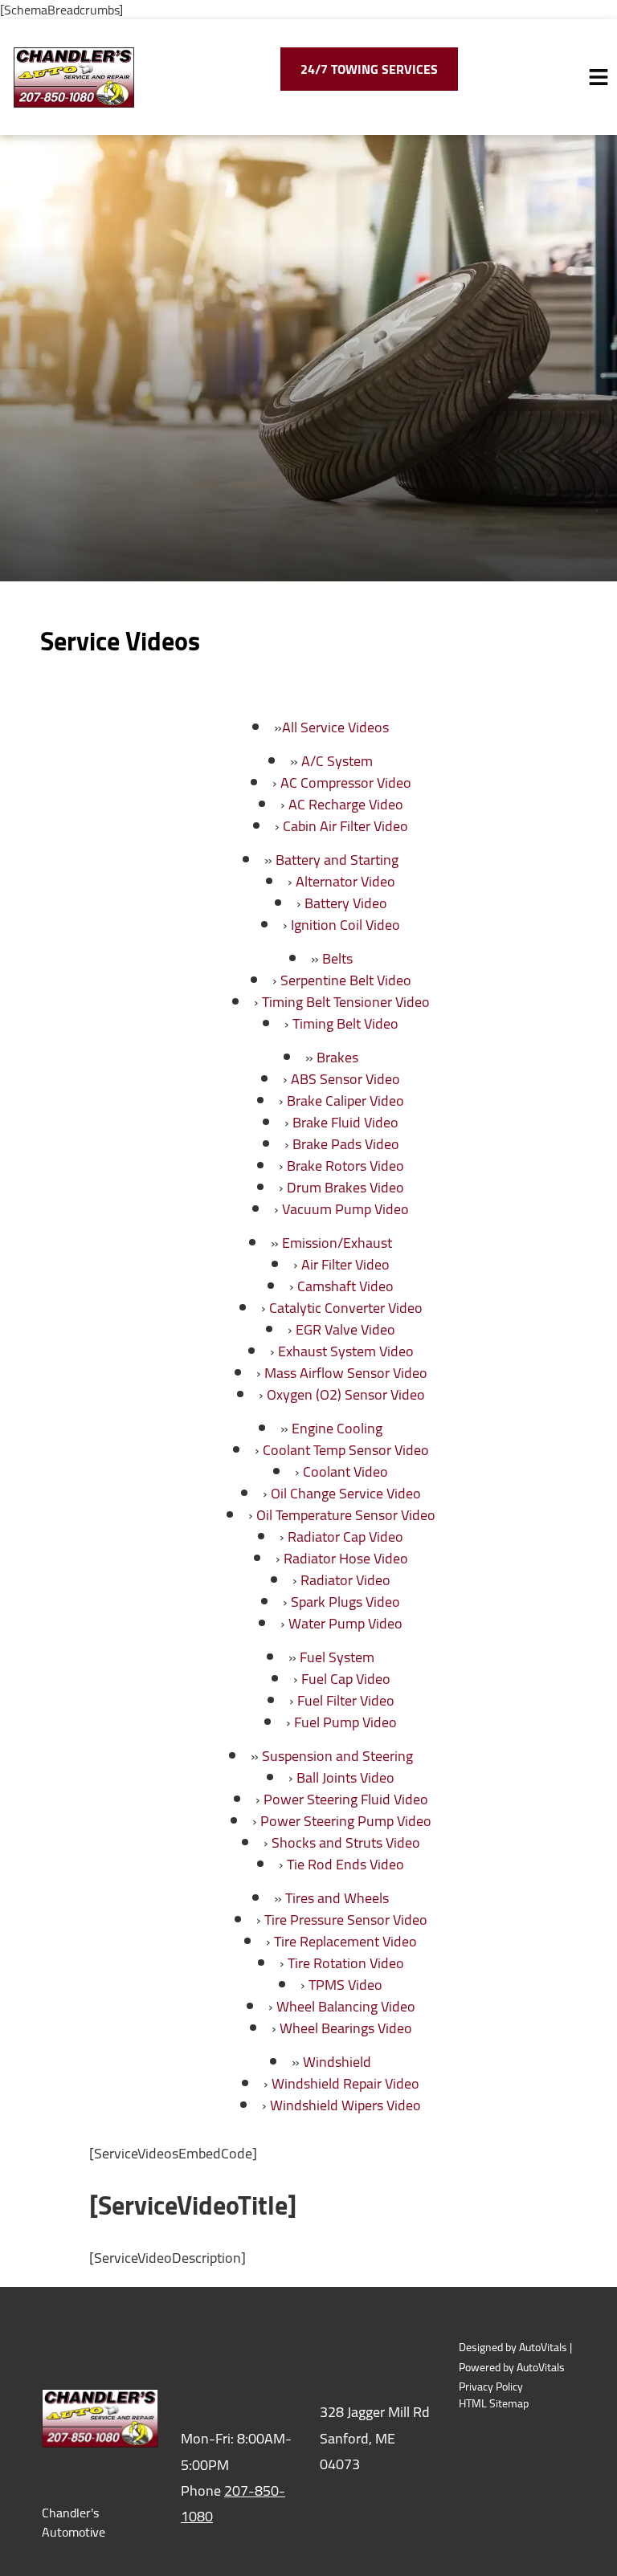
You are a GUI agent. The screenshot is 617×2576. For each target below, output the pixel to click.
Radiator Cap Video (345, 1537)
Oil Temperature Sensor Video (346, 1515)
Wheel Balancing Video (346, 2006)
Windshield (337, 2062)
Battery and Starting (337, 860)
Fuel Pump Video (345, 1722)
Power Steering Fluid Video (346, 1799)
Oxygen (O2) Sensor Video (346, 1394)
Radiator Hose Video (346, 1558)
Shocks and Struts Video (346, 1842)
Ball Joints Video (345, 1777)
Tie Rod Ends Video (345, 1864)
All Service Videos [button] (335, 727)
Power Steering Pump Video (346, 1821)
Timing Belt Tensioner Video (346, 1002)
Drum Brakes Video (345, 1187)
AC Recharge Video (346, 804)
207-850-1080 (233, 2503)
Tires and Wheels (337, 1898)
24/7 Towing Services (369, 69)
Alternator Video (345, 881)
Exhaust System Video (346, 1351)
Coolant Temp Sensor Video (346, 1450)
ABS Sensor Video (345, 1079)
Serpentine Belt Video (346, 980)
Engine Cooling (337, 1428)
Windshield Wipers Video (345, 2105)
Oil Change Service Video (346, 1493)
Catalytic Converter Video (346, 1308)
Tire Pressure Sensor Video (346, 1920)
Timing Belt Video (345, 1023)
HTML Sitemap (494, 2404)
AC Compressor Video (346, 783)
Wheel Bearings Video (346, 2028)
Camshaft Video (345, 1286)
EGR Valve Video (345, 1329)
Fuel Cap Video (346, 1679)
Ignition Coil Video (345, 925)
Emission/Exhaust (337, 1243)
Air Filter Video (345, 1264)
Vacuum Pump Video (345, 1209)
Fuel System (337, 1657)
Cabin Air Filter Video (345, 826)
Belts (337, 958)
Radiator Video (345, 1580)
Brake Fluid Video (345, 1122)
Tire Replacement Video (345, 1941)
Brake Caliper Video (345, 1101)
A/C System (337, 761)
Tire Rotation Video (346, 1963)
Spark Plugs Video (345, 1602)
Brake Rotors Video (345, 1166)
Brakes (337, 1057)
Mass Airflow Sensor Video (346, 1373)
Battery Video (346, 903)
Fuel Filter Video (346, 1700)
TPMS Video (345, 1985)
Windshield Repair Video (345, 2083)
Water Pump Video (345, 1623)
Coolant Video (345, 1471)
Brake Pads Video (346, 1144)
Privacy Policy (491, 2387)
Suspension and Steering (337, 1756)
